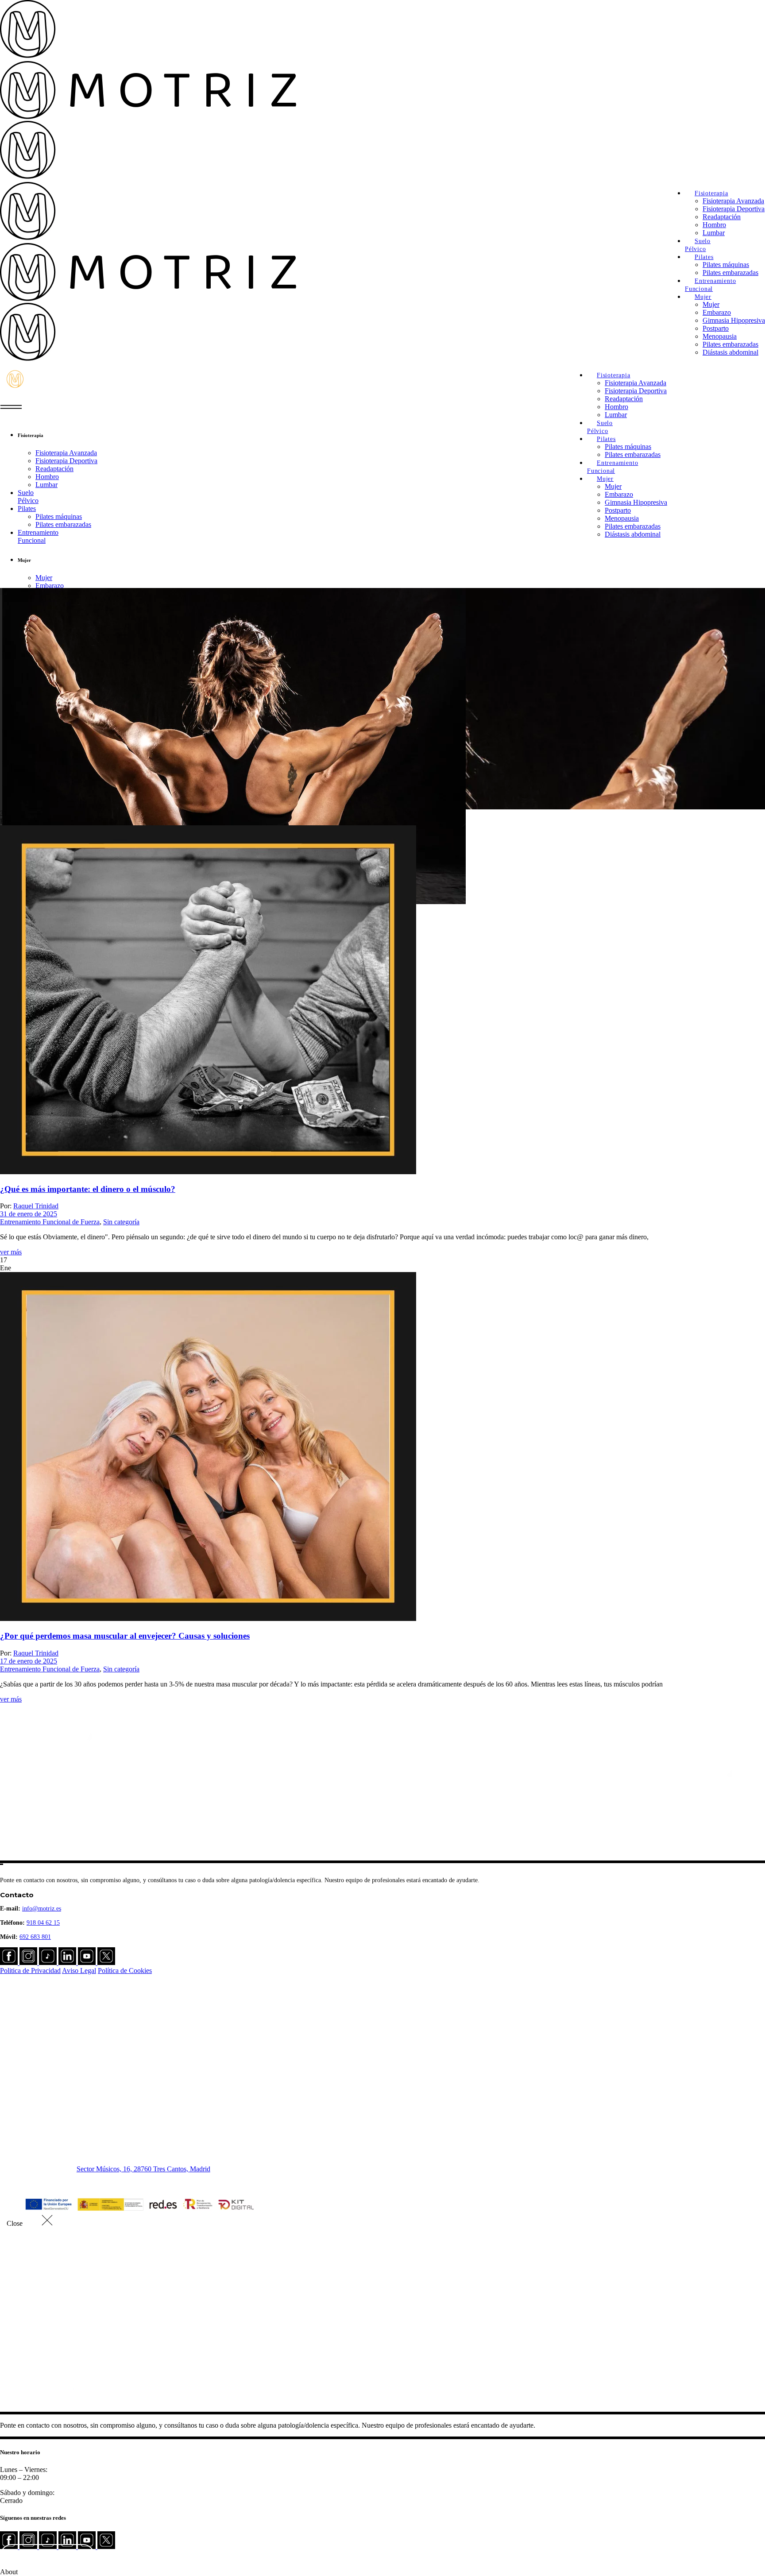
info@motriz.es (42, 1909)
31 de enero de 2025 (29, 1214)
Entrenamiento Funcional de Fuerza (50, 1222)
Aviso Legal (79, 1971)
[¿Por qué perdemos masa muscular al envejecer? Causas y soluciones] (208, 1619)
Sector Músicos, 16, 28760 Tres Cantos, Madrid (143, 2169)
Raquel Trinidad (36, 1206)
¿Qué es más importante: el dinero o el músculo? (88, 1189)
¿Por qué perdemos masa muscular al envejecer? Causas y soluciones (125, 1636)
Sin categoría (121, 1222)
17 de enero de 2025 (29, 1661)
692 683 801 (35, 1937)
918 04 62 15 (43, 1923)
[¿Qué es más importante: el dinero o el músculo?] (208, 1172)
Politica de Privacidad (30, 1971)
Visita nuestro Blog (48, 2556)
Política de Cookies (125, 1971)
